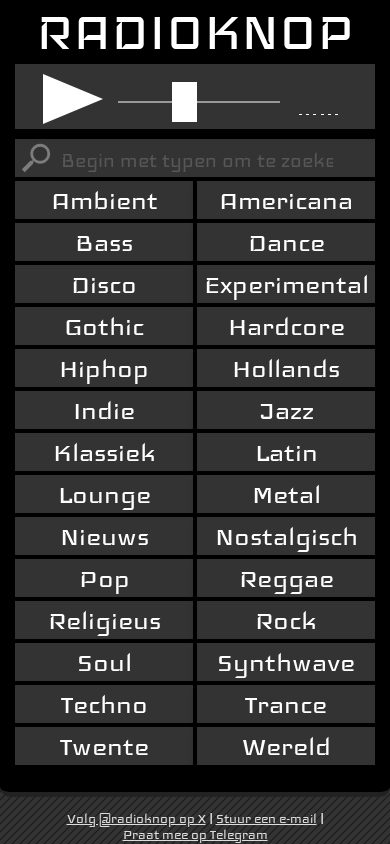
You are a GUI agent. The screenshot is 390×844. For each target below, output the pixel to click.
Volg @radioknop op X (136, 819)
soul (104, 662)
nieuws (104, 536)
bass (104, 242)
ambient (104, 200)
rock (286, 620)
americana (286, 200)
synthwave (286, 662)
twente (104, 746)
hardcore (286, 326)
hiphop (104, 368)
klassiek (104, 452)
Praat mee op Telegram (195, 835)
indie (104, 410)
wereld (286, 746)
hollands (286, 368)
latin (286, 452)
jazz (286, 410)
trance (286, 704)
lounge (104, 494)
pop (104, 578)
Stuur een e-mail (266, 819)
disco (104, 284)
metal (286, 494)
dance (286, 242)
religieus (104, 620)
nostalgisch (286, 536)
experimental (286, 284)
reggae (286, 578)
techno (104, 704)
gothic (104, 326)
